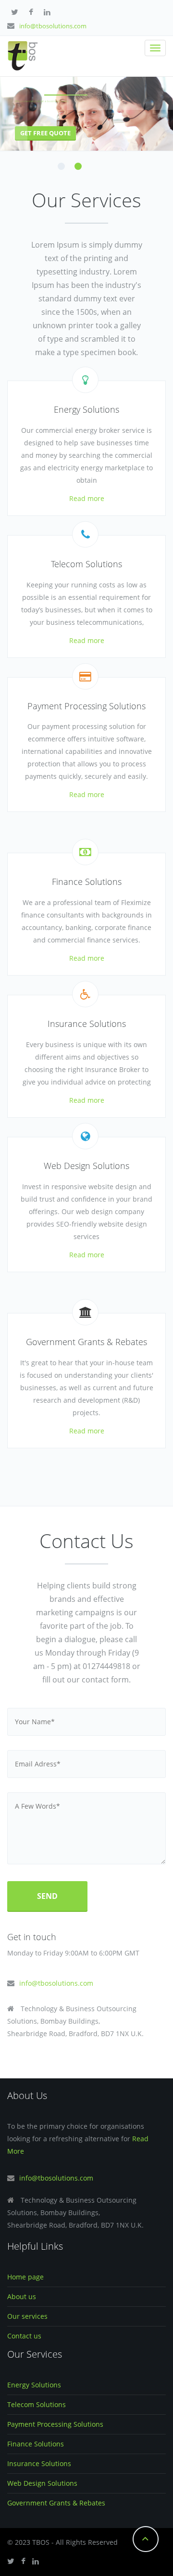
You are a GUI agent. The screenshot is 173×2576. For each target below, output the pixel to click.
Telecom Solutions (37, 2404)
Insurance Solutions (39, 2463)
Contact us (24, 2336)
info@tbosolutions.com (53, 26)
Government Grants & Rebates (56, 2503)
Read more (87, 498)
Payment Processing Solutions (55, 2424)
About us (22, 2296)
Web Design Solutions (42, 2483)
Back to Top (146, 2539)
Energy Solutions (34, 2385)
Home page (25, 2277)
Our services (27, 2316)
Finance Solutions (36, 2444)
